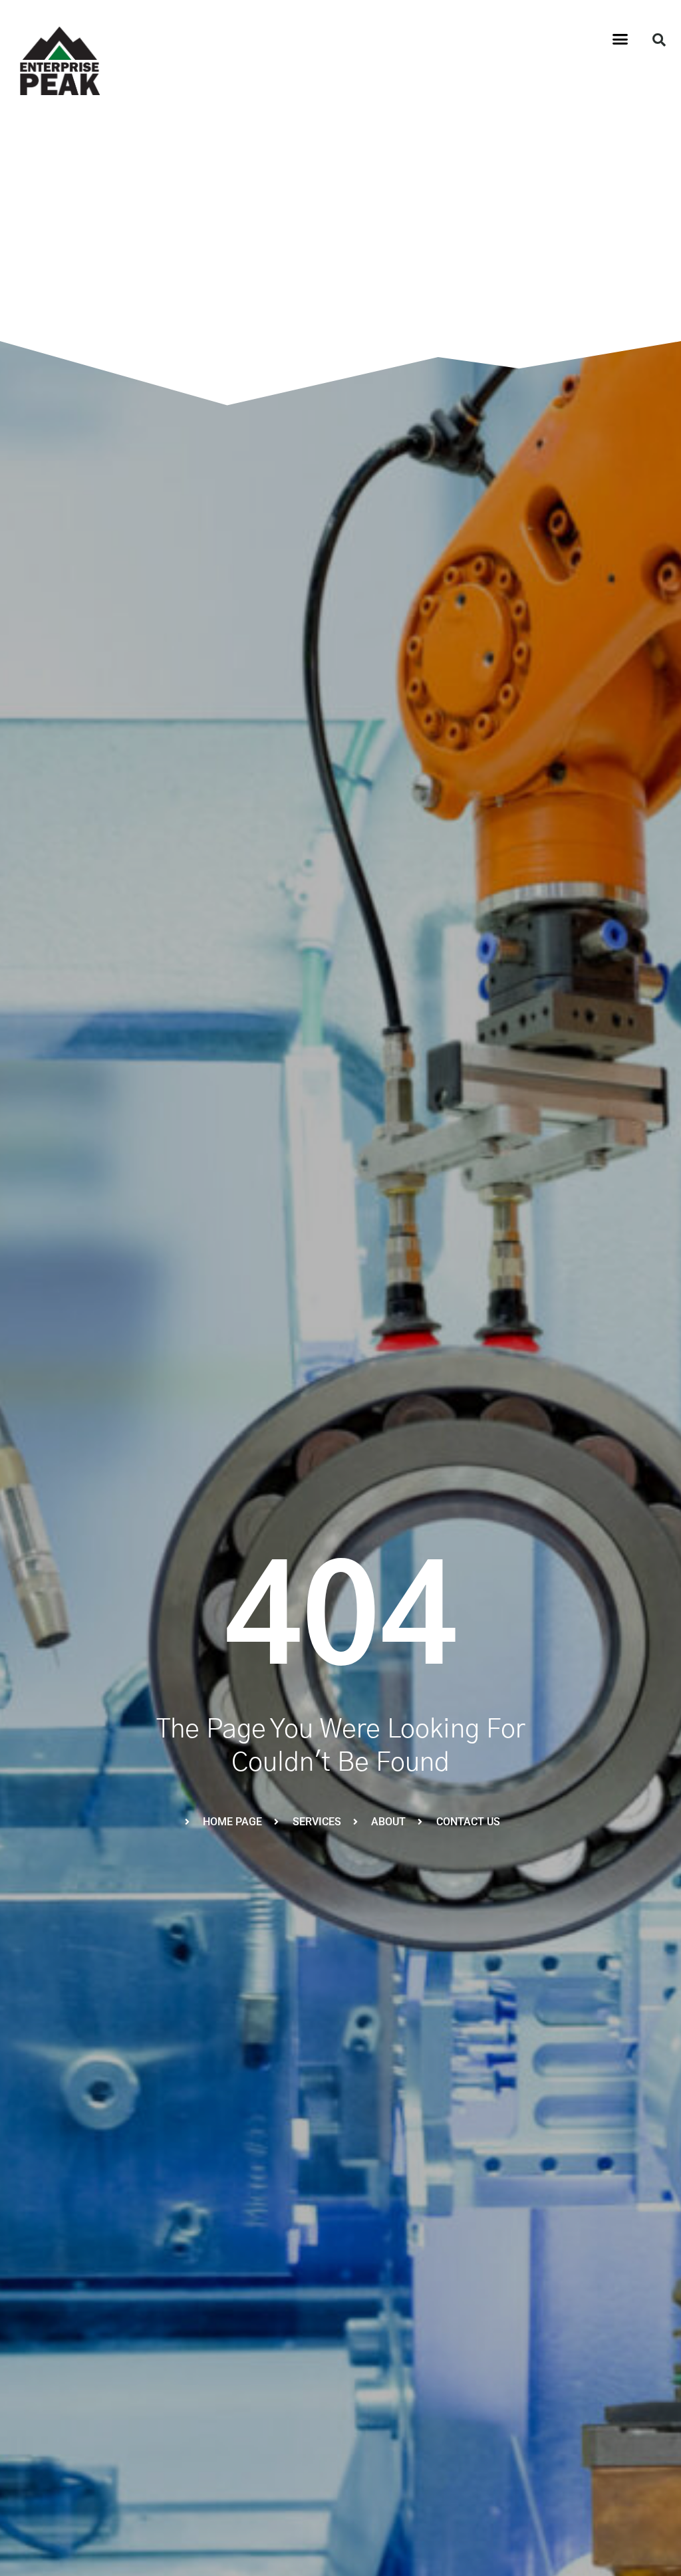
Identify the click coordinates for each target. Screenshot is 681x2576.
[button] (620, 39)
